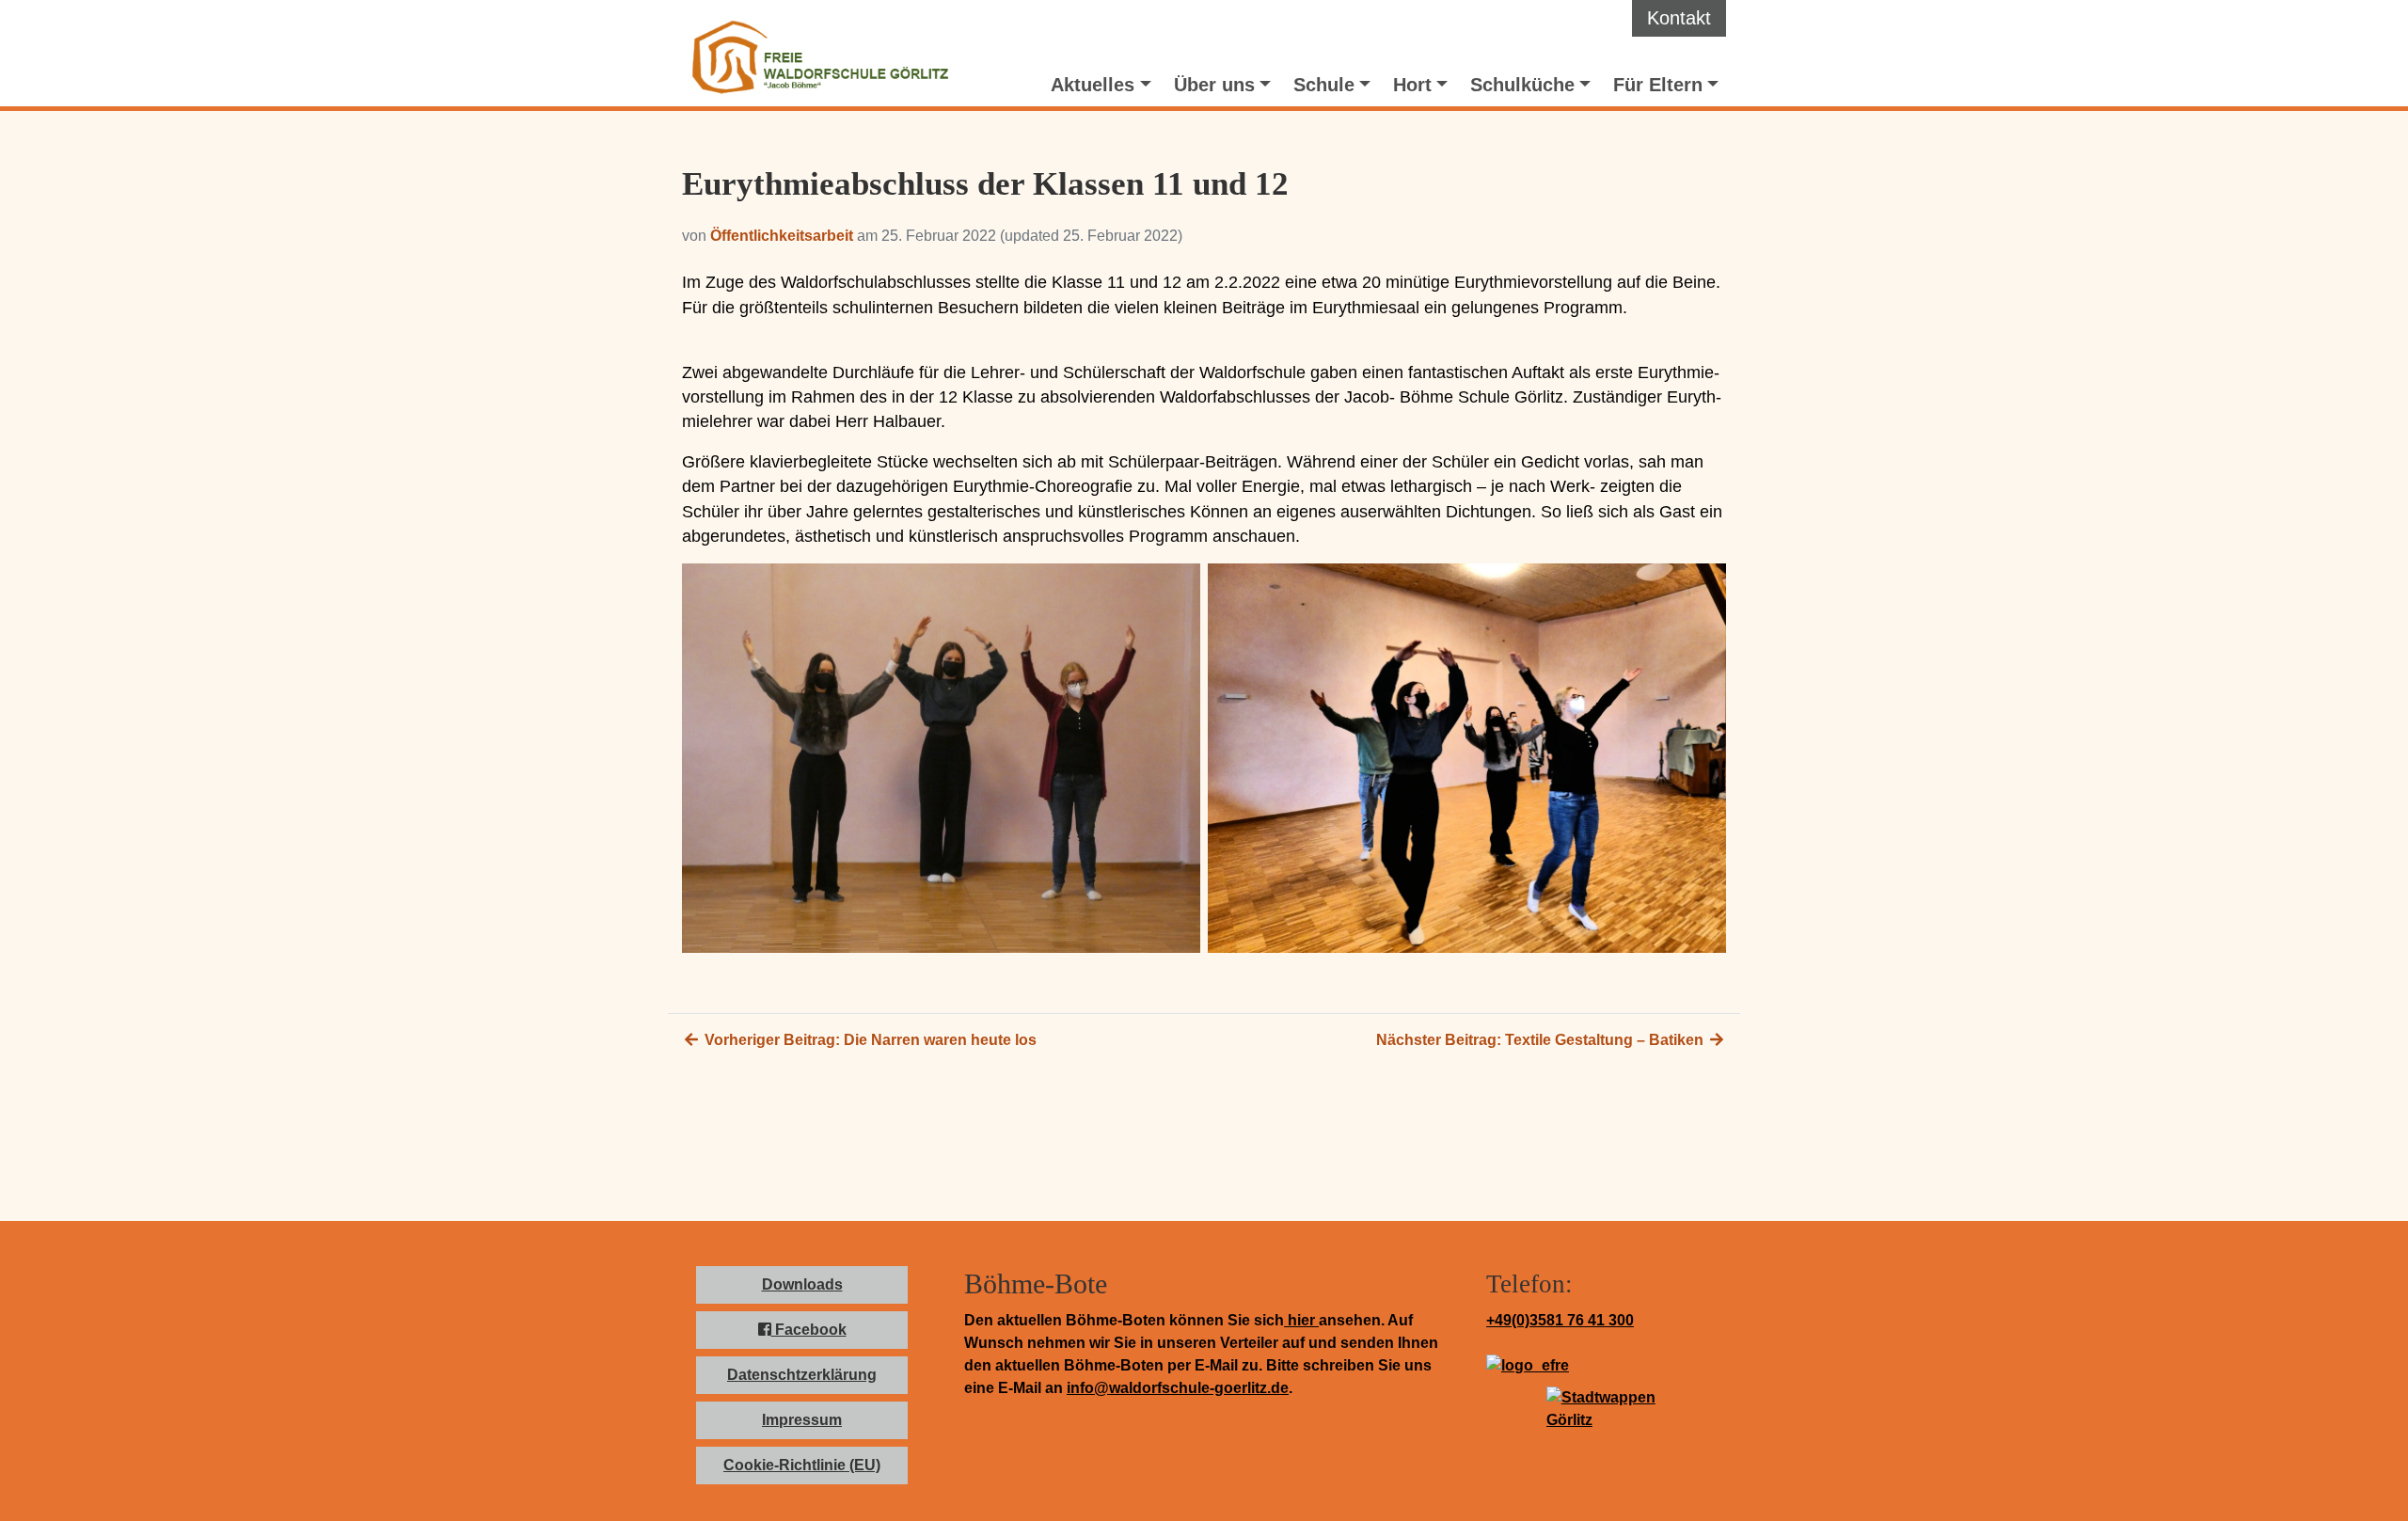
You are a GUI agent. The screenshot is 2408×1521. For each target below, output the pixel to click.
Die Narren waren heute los (869, 1040)
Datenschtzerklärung (802, 1375)
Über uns (1214, 85)
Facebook (809, 1330)
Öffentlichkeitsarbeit (782, 236)
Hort (1412, 85)
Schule (1324, 85)
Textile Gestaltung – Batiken (1542, 1040)
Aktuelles (1093, 85)
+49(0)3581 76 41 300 (1560, 1320)
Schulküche (1522, 85)
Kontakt (1679, 18)
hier (1301, 1320)
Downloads (802, 1284)
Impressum (802, 1420)
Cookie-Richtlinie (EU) (802, 1465)
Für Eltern (1658, 85)
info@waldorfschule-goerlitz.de (1178, 1388)
